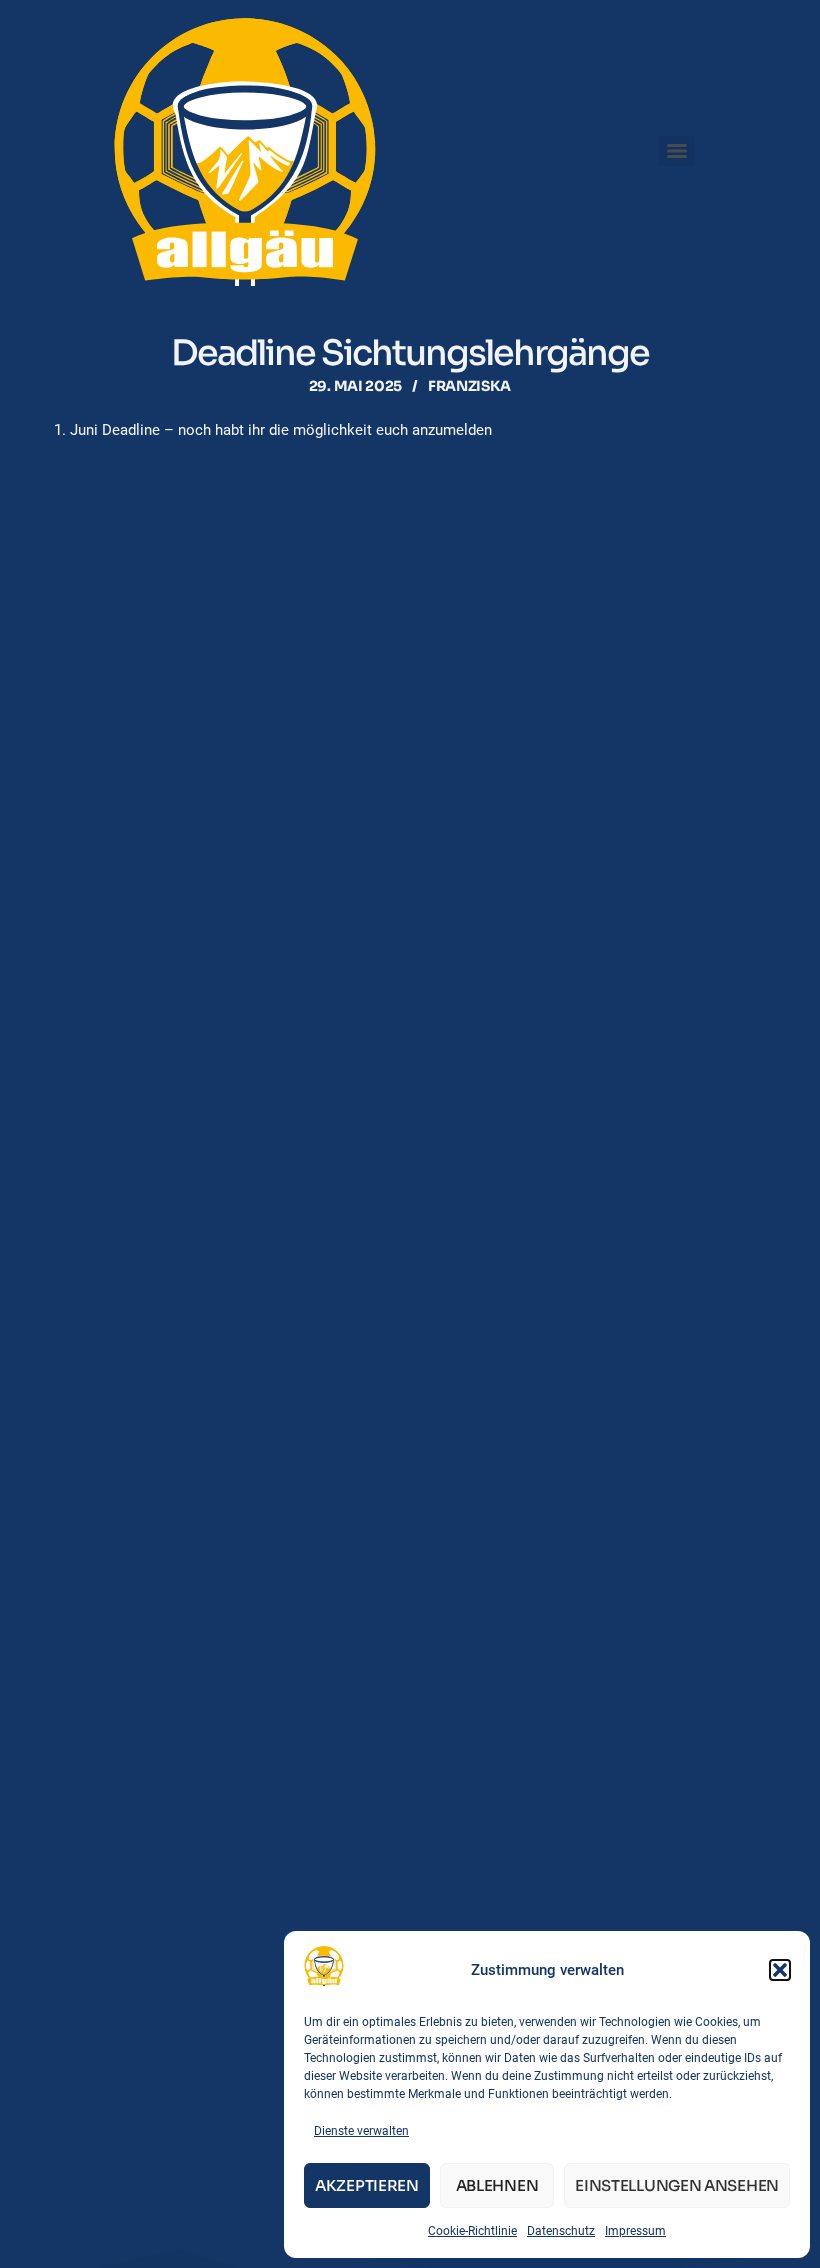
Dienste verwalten (361, 2131)
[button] (780, 1970)
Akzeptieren (367, 2185)
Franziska (469, 386)
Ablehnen (497, 2185)
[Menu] (677, 151)
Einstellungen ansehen (677, 2185)
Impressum (635, 2231)
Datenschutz (561, 2231)
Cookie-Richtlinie (472, 2231)
